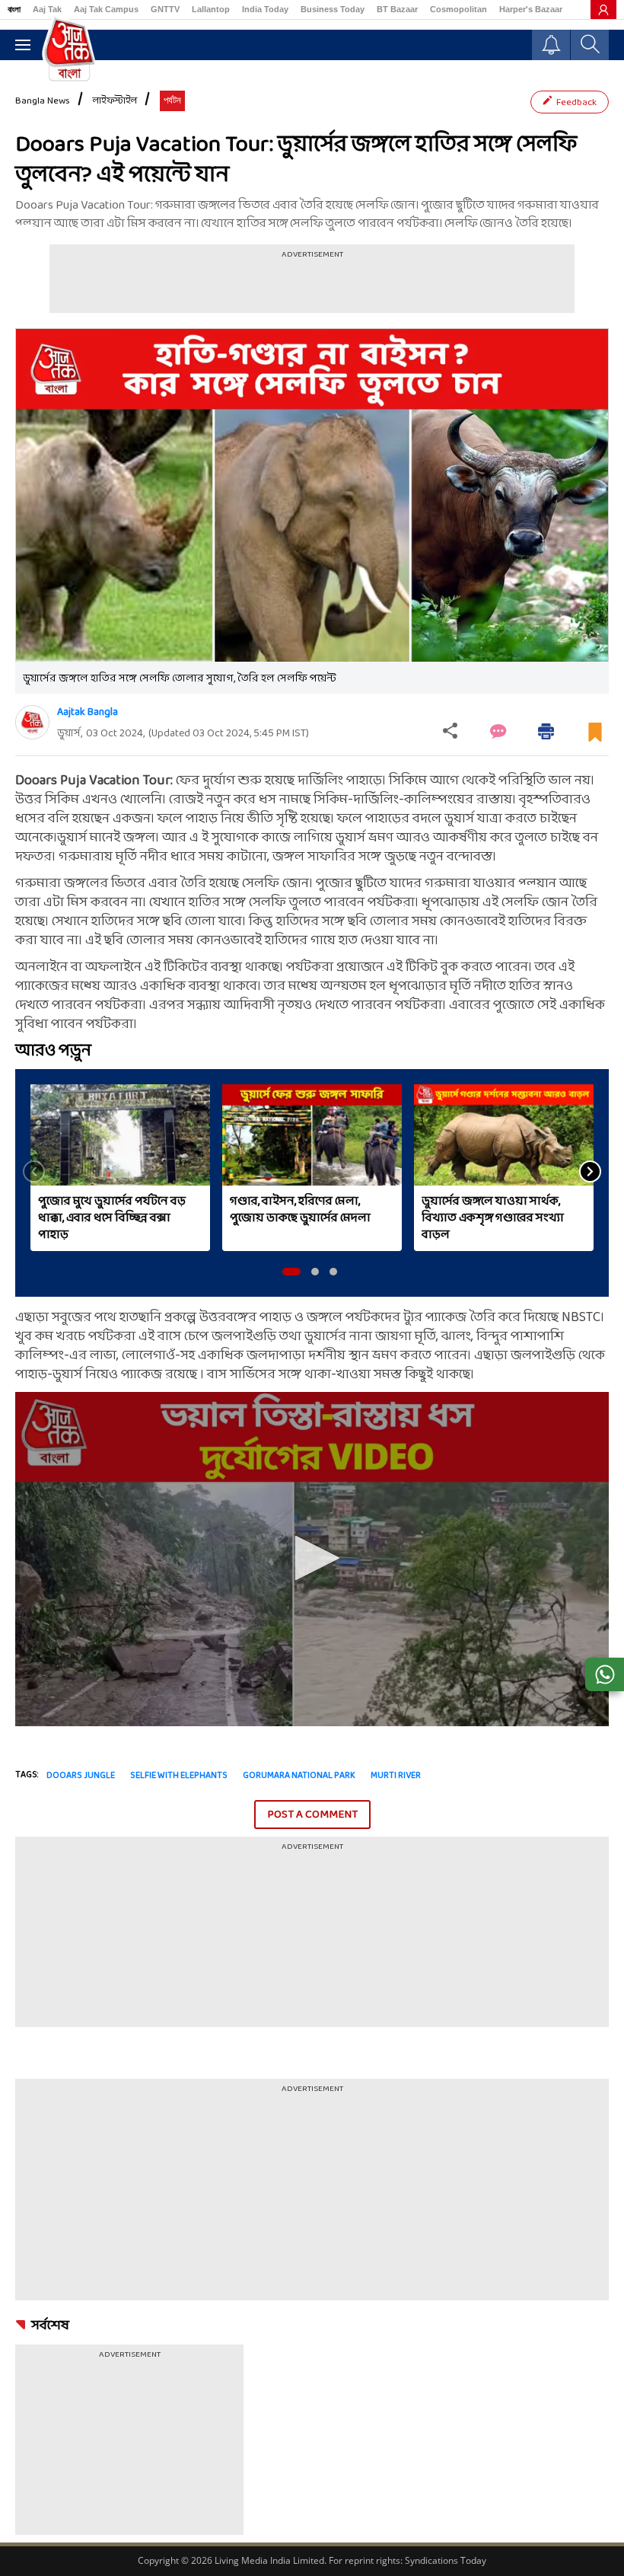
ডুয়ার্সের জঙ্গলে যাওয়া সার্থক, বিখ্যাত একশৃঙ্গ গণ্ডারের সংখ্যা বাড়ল (493, 1218)
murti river (396, 1776)
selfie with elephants (179, 1776)
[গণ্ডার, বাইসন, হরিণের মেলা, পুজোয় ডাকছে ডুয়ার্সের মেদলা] (312, 1135)
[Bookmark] (595, 738)
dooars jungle (81, 1776)
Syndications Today (446, 2560)
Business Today (333, 9)
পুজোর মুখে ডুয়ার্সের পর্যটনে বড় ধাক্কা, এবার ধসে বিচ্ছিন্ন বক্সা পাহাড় (112, 1218)
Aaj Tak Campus (106, 9)
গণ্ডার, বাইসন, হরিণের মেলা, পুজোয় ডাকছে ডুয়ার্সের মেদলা (300, 1210)
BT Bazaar (397, 9)
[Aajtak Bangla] (32, 722)
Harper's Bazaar (531, 9)
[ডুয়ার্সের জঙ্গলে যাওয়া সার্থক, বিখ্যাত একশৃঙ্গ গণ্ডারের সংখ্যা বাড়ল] (504, 1135)
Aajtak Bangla (88, 712)
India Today (265, 9)
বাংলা (14, 9)
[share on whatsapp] (605, 1674)
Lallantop (211, 9)
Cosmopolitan (458, 9)
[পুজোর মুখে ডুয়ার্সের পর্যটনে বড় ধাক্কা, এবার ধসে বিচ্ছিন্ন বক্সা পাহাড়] (120, 1135)
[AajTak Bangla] (69, 48)
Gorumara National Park (299, 1776)
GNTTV (165, 9)
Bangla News (43, 101)
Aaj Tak (47, 9)
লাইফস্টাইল (115, 101)
